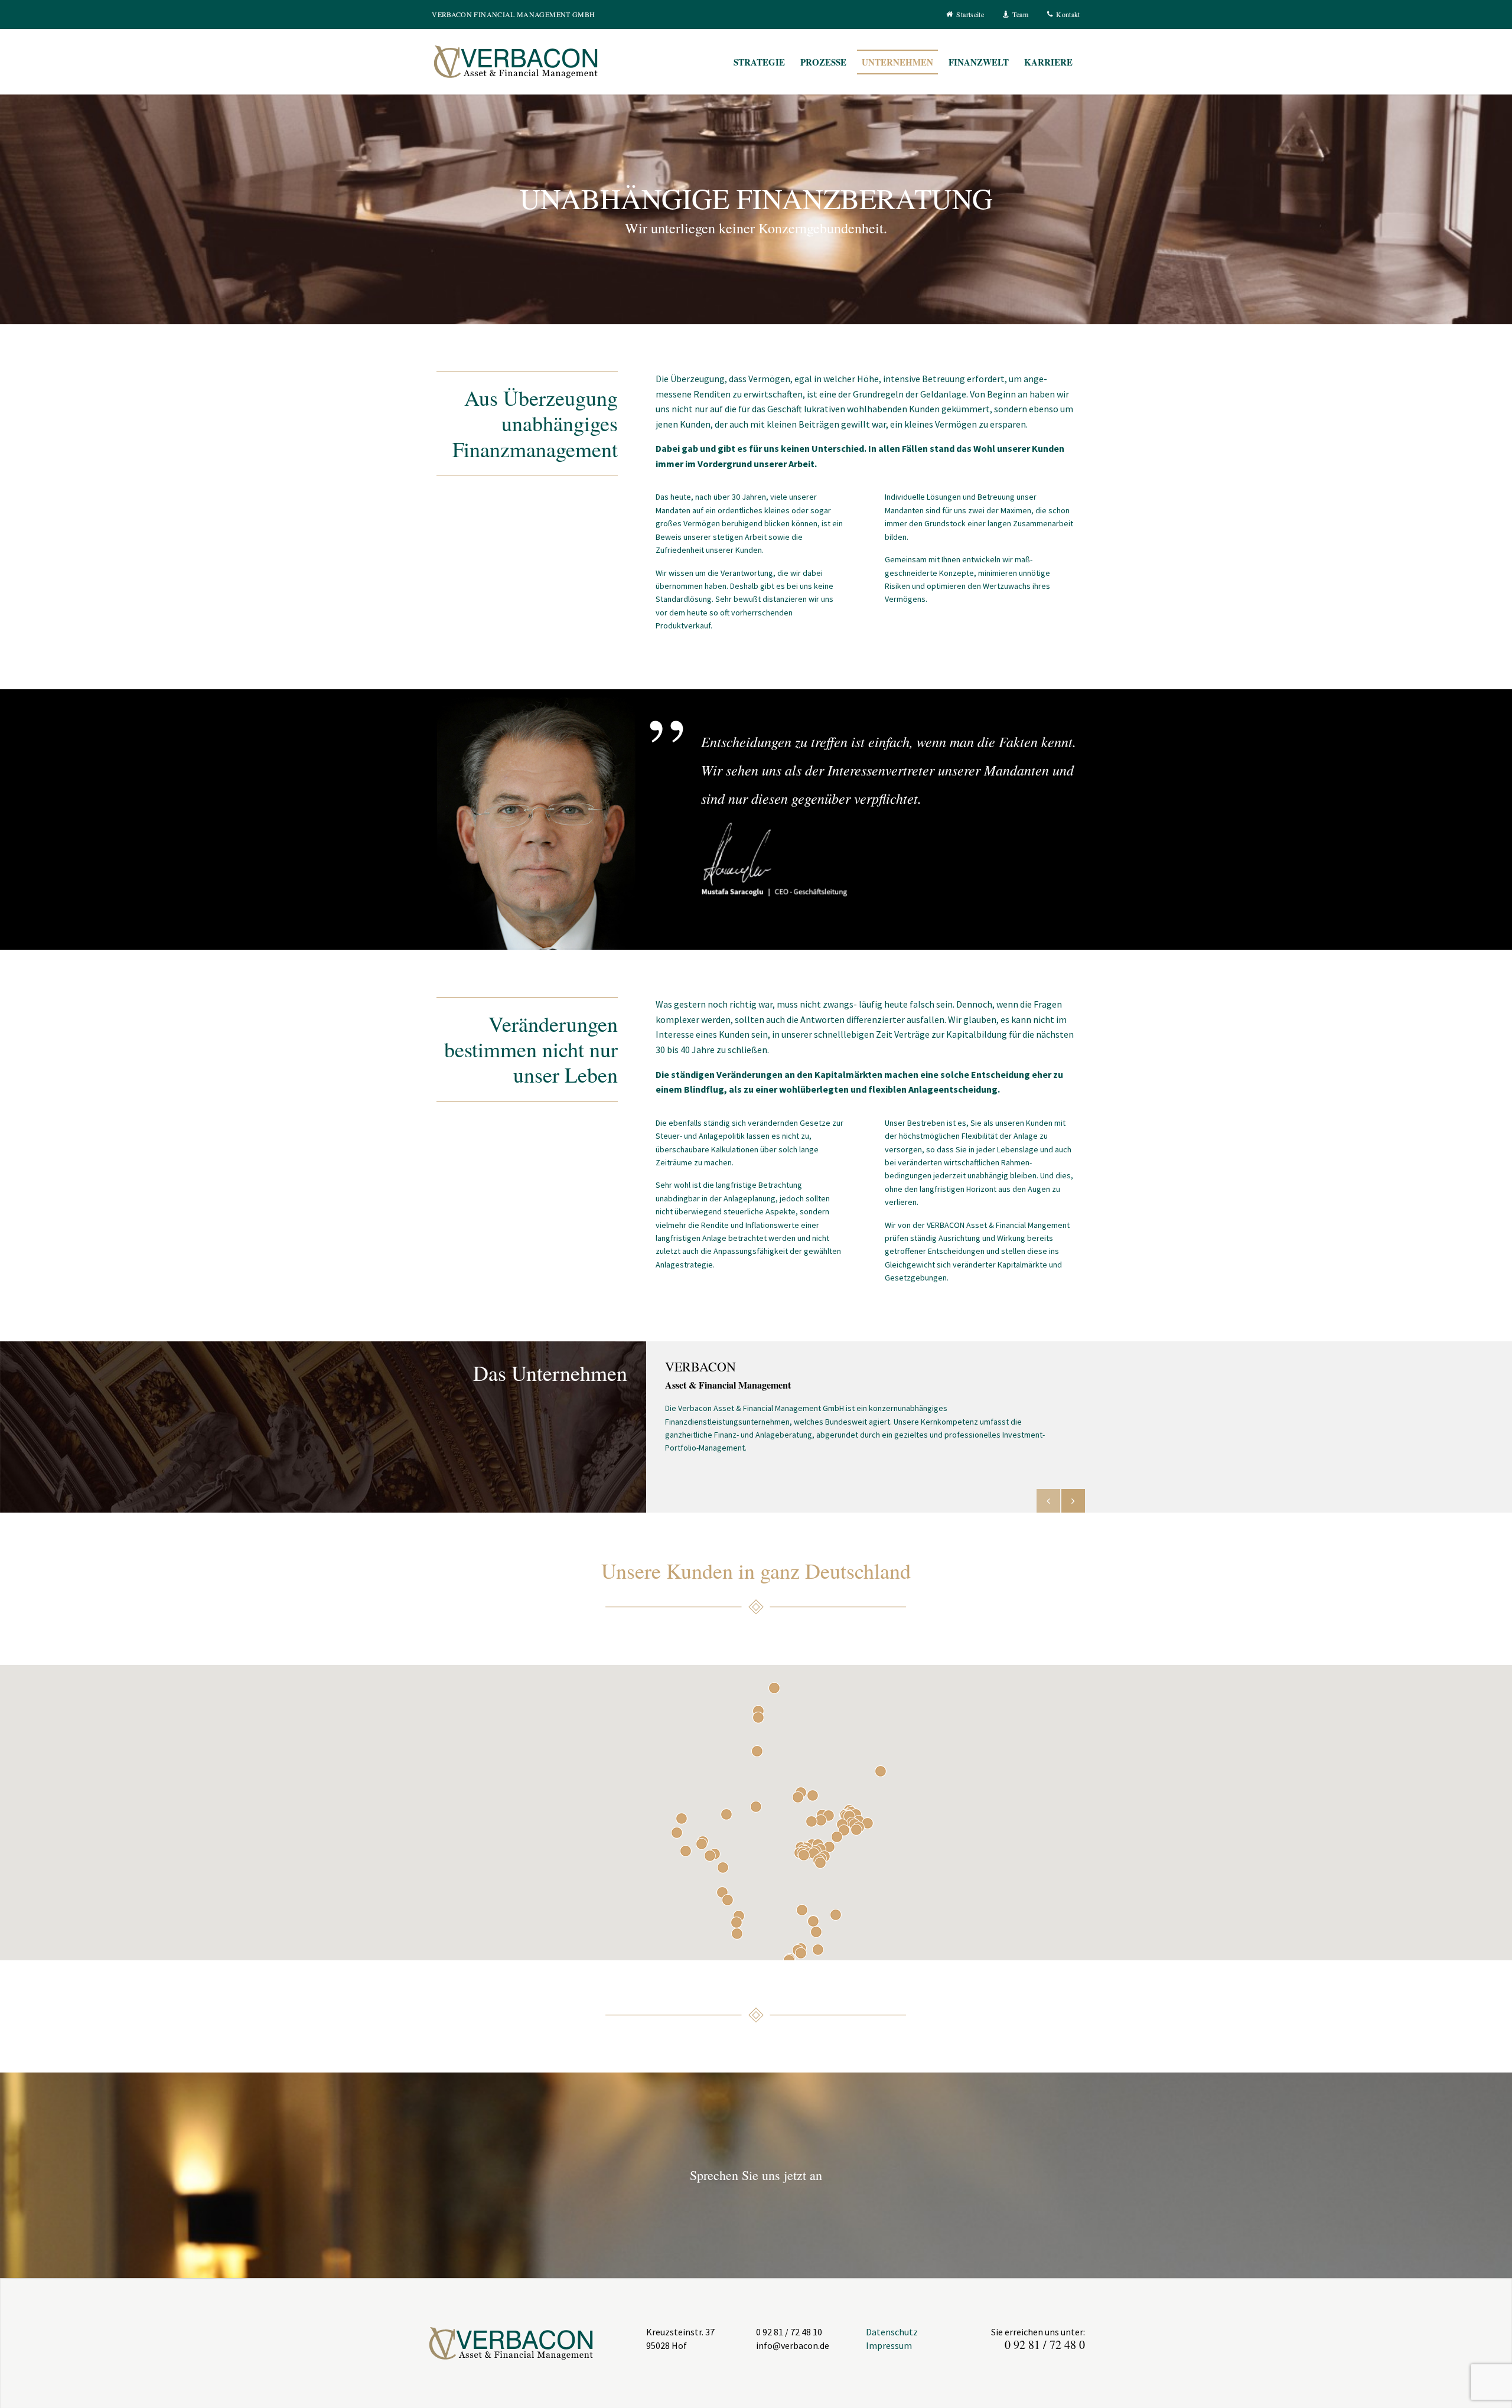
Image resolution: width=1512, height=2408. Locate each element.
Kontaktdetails (1073, 1501)
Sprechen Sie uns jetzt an (756, 2175)
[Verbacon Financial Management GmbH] (540, 61)
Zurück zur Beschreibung (1048, 1501)
